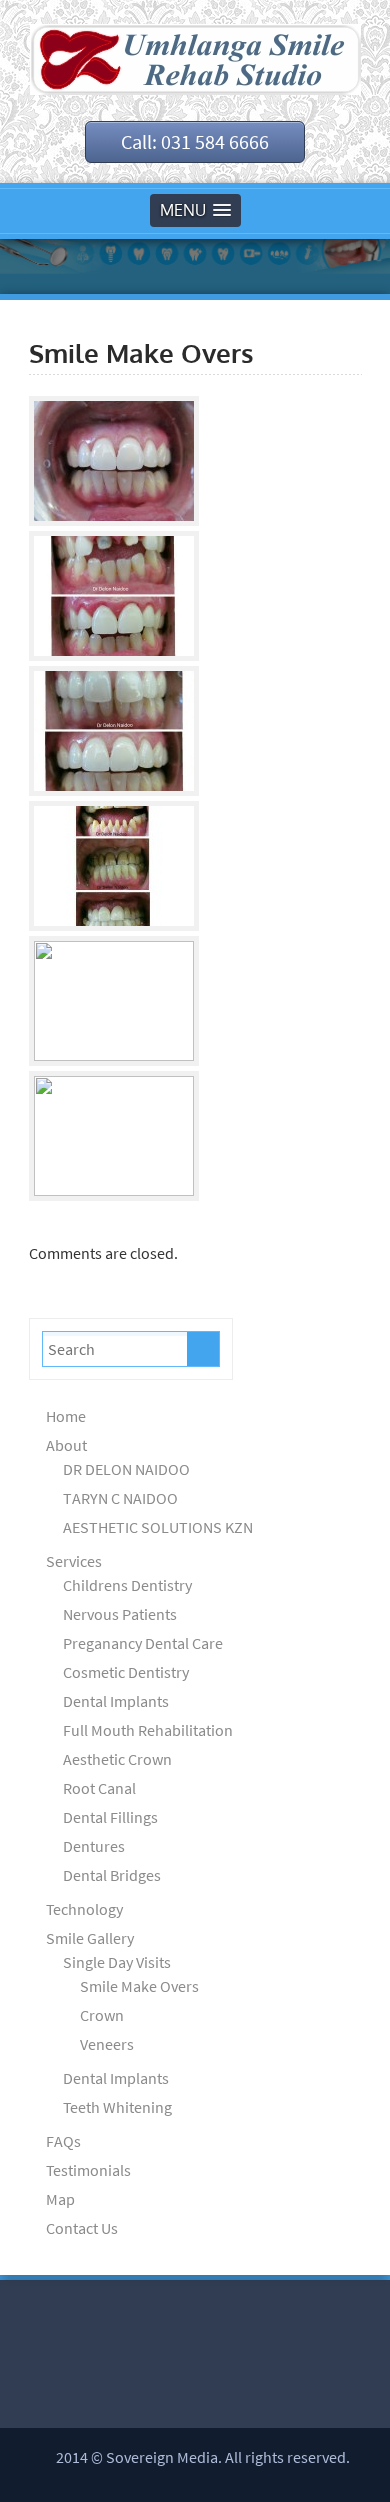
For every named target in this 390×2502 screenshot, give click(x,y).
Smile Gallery (90, 1938)
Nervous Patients (120, 1614)
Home (66, 1416)
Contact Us (82, 2228)
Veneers (107, 2044)
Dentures (94, 1846)
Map (60, 2199)
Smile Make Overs (139, 1986)
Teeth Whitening (117, 2107)
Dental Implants (116, 1701)
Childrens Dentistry (127, 1585)
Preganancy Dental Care (143, 1643)
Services (74, 1561)
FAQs (63, 2141)
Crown (102, 2015)
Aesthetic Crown (117, 1759)
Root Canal (99, 1788)
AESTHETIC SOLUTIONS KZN (158, 1527)
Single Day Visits (117, 1962)
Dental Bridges (112, 1875)
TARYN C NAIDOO (120, 1498)
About (66, 1445)
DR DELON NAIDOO (126, 1469)
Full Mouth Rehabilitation (148, 1730)
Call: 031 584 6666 (195, 141)
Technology (84, 1909)
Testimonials (88, 2170)
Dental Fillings (110, 1817)
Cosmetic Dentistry (126, 1672)
